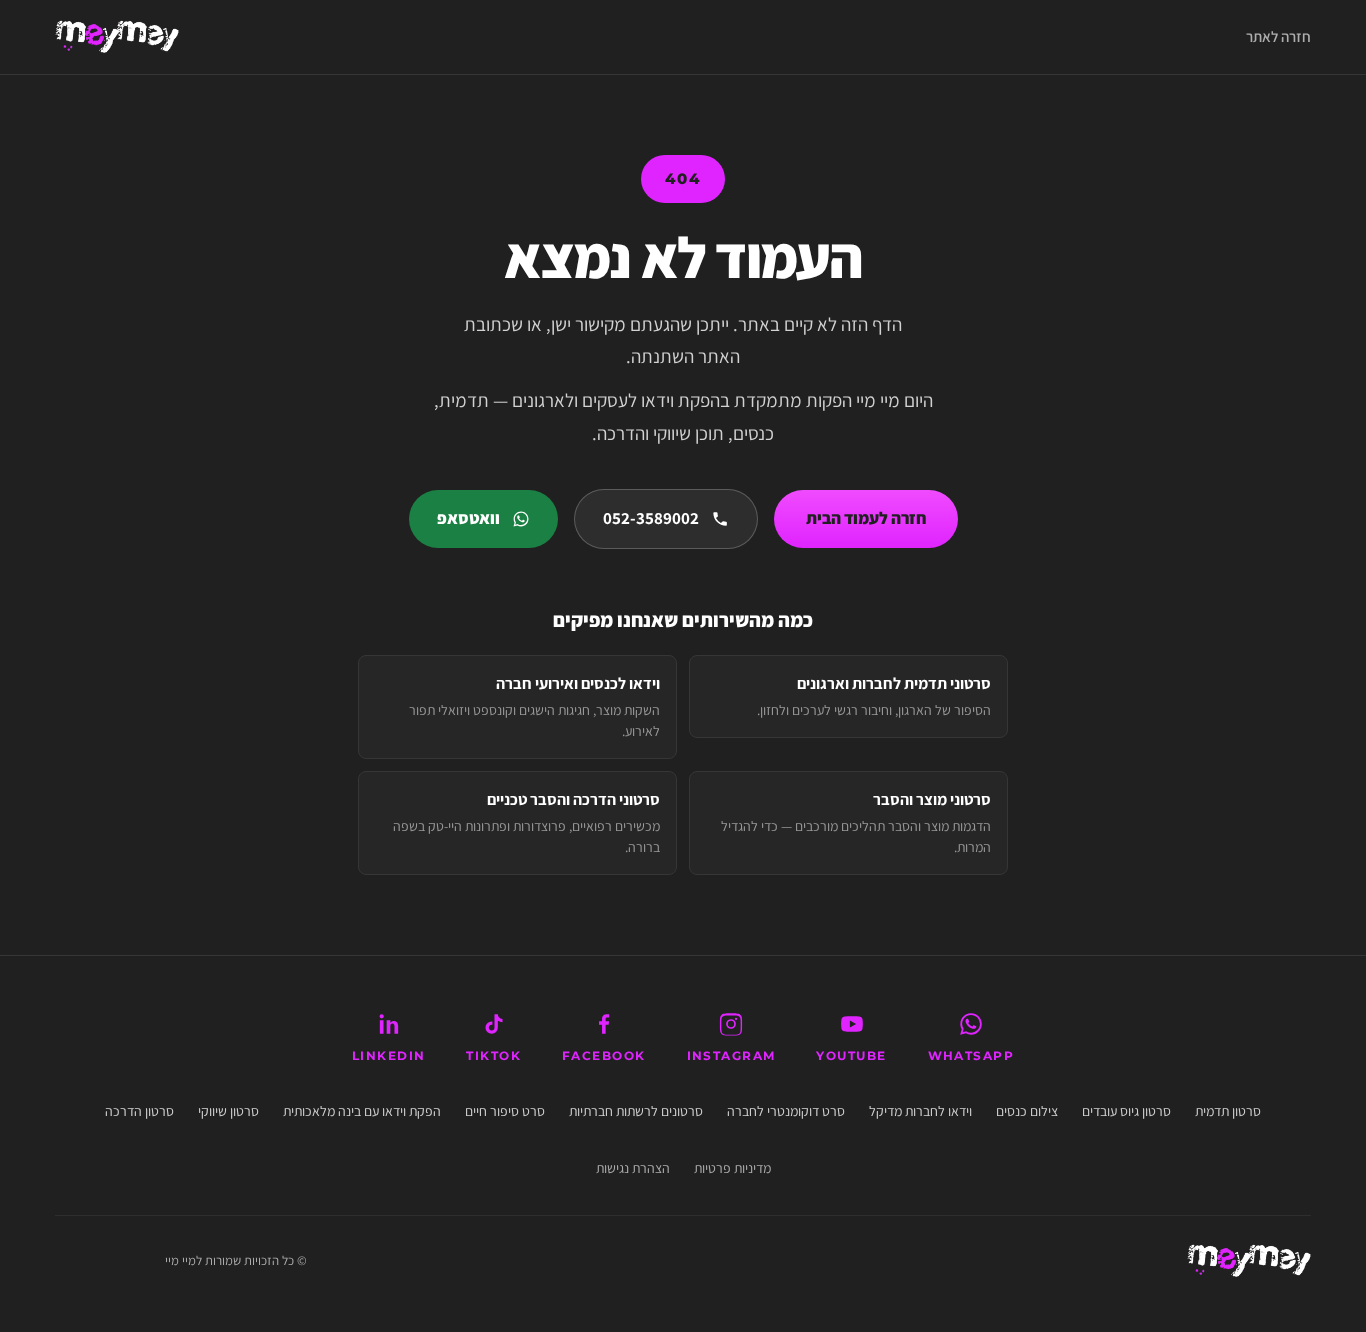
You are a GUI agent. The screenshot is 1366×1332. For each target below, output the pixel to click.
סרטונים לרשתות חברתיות (636, 1110)
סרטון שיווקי (228, 1110)
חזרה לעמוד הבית (866, 518)
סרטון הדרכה (139, 1110)
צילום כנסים (1027, 1110)
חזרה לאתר (1278, 36)
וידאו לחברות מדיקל (920, 1110)
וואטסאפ (468, 518)
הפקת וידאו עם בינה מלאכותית (362, 1110)
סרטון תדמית (1228, 1110)
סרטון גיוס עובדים (1126, 1110)
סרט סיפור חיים (505, 1110)
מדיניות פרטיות (732, 1167)
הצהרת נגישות (633, 1167)
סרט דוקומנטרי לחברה (786, 1110)
